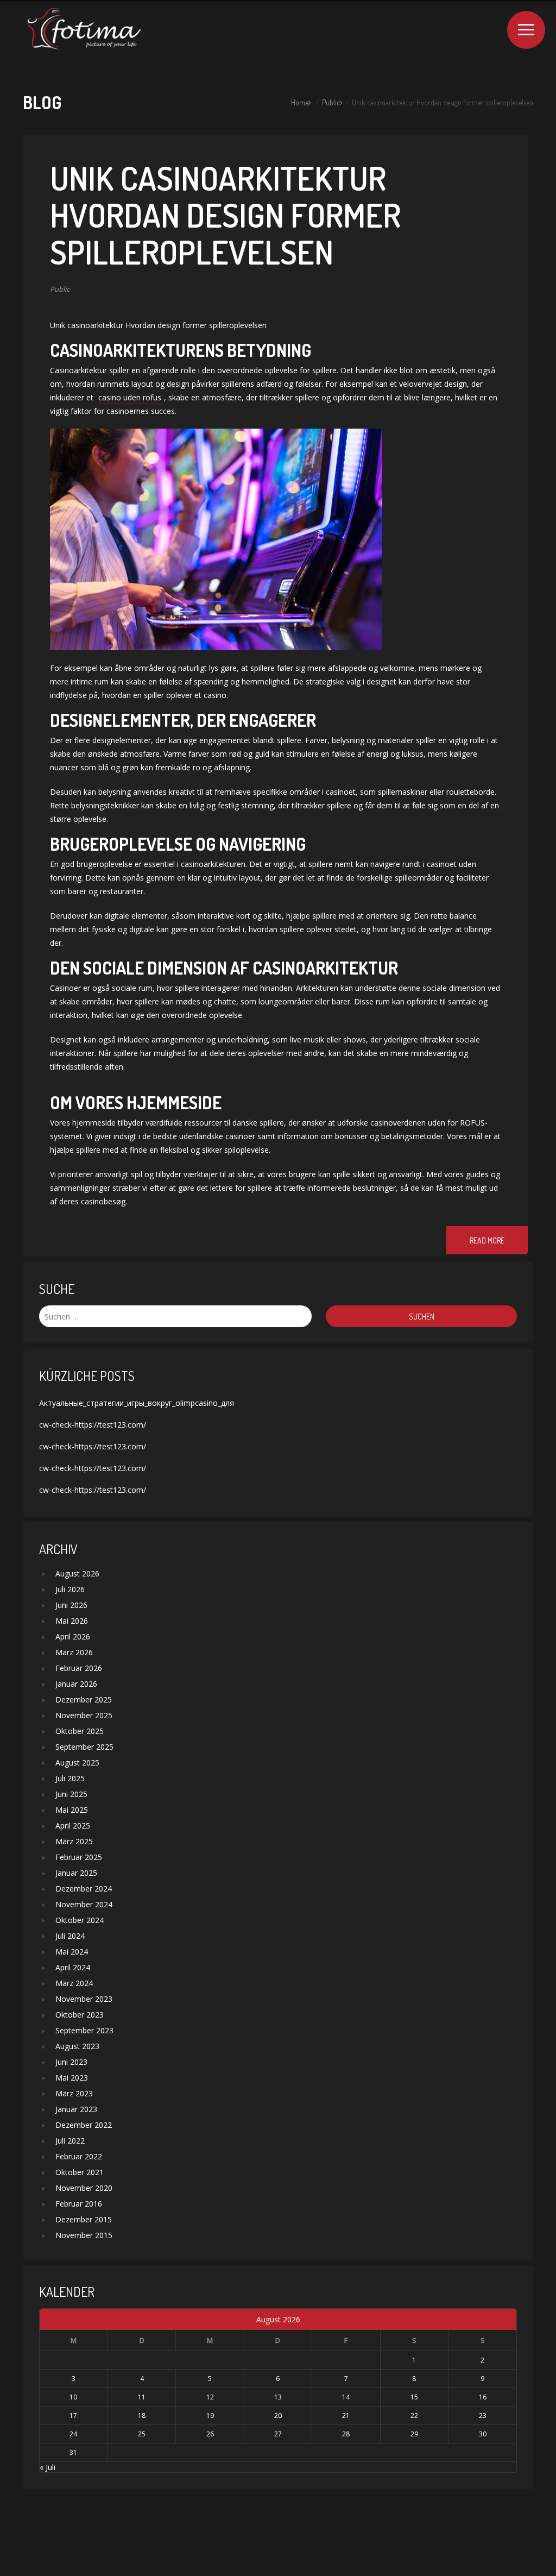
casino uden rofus (130, 397)
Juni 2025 (71, 1794)
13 (278, 2397)
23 (483, 2415)
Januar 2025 (76, 1873)
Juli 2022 (70, 2141)
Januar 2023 (76, 2109)
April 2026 (73, 1636)
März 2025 (74, 1841)
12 (210, 2397)
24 (73, 2434)
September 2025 (84, 1747)
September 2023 (84, 2030)
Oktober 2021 (80, 2172)
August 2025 (77, 1763)
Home (300, 102)
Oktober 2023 (80, 2015)
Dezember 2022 (84, 2125)
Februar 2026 (79, 1668)
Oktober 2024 (80, 1920)
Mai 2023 (72, 2078)
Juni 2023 (71, 2062)
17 (73, 2415)
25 (142, 2434)
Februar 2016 (79, 2204)
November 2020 (84, 2188)
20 (278, 2415)
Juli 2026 (70, 1589)
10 (73, 2397)
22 (414, 2415)
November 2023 (84, 1999)
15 (414, 2397)
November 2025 (84, 1715)
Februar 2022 (79, 2156)
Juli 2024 (70, 1936)
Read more (487, 1240)
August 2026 (77, 1573)
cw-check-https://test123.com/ (93, 1425)
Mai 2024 (72, 1952)
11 (142, 2397)
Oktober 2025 (80, 1731)
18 (142, 2415)
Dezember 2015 (84, 2219)
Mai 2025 (72, 1810)
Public (331, 102)
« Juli (48, 2467)
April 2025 (73, 1826)
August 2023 (77, 2046)
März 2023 (74, 2093)
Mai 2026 (72, 1621)
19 (210, 2415)
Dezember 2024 (84, 1889)
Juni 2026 (71, 1605)
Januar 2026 (76, 1684)
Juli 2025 (70, 1778)
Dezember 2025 (84, 1699)
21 (346, 2415)
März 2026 (74, 1652)
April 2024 (73, 1967)
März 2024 (74, 1983)
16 (483, 2397)
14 (346, 2397)
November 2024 (84, 1904)
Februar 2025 (79, 1857)
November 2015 (84, 2235)
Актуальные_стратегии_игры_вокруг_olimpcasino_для (137, 1403)
